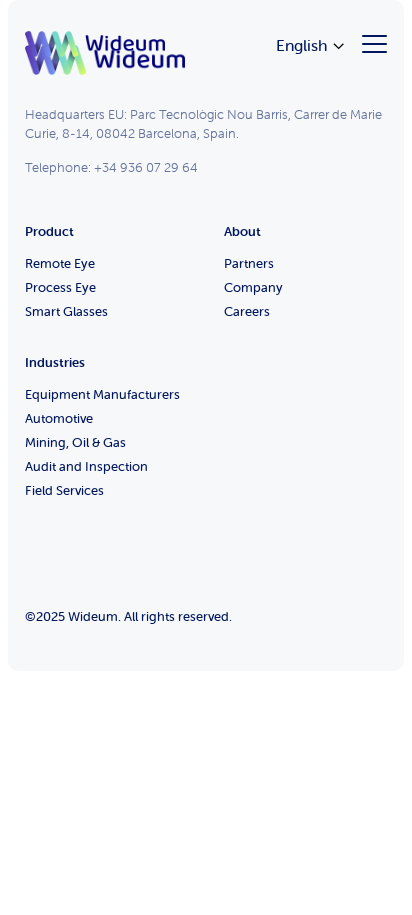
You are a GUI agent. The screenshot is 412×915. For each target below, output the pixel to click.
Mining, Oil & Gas (75, 442)
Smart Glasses (66, 311)
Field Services (64, 490)
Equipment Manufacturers (102, 394)
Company (253, 287)
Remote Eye (60, 263)
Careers (247, 311)
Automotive (59, 418)
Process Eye (60, 287)
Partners (249, 263)
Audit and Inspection (86, 466)
